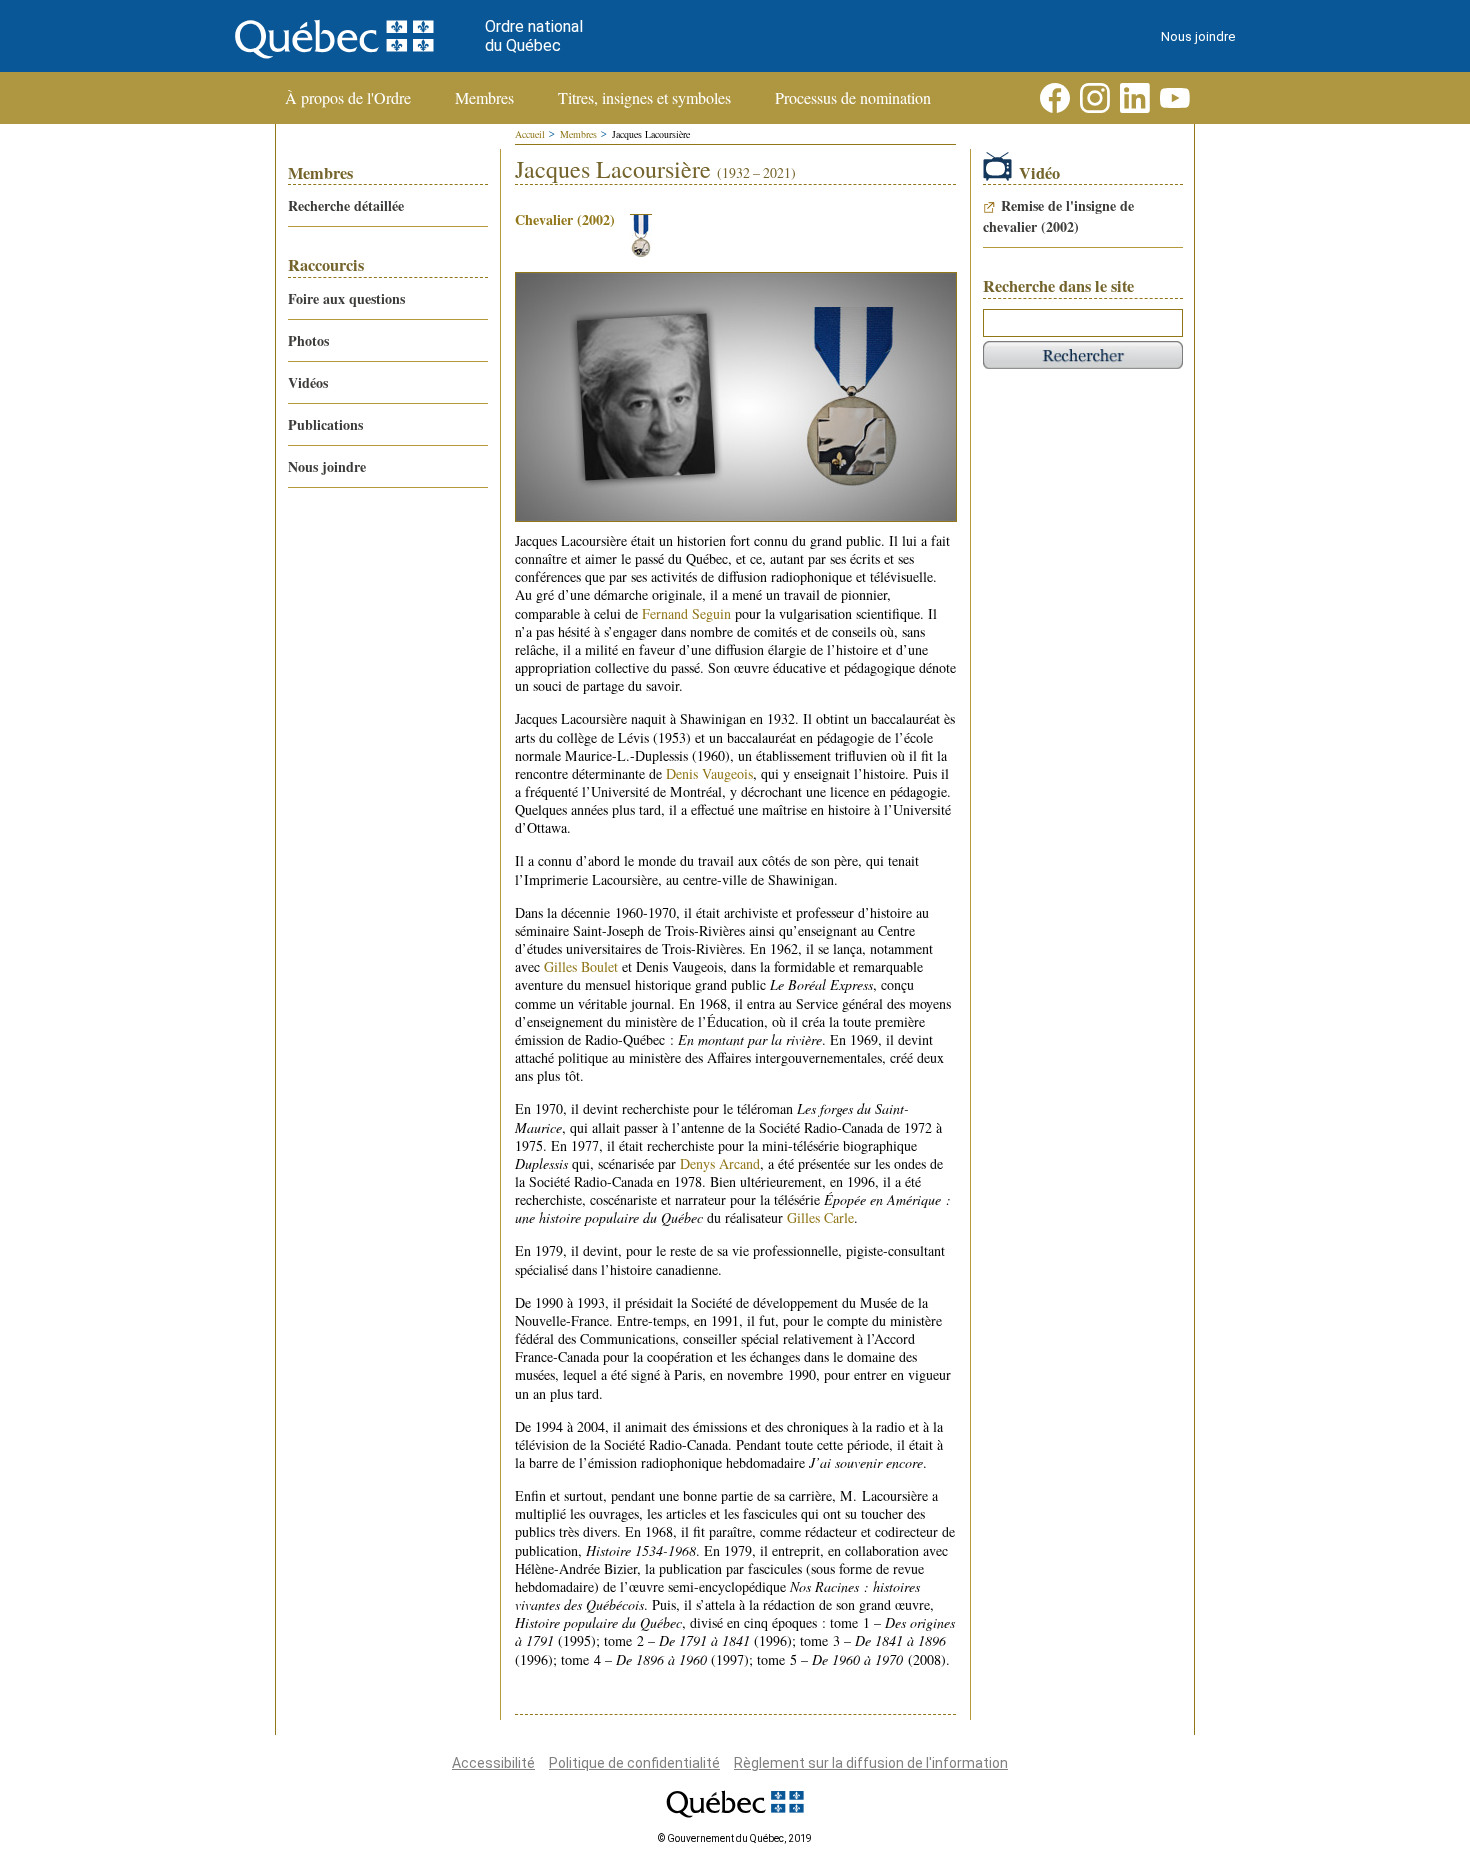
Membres (484, 98)
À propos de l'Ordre (348, 98)
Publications (325, 424)
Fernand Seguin (686, 613)
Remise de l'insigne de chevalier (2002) (1058, 216)
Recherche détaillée (346, 205)
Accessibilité (493, 1763)
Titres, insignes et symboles (644, 98)
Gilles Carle (820, 1217)
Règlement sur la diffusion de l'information (871, 1763)
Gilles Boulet (581, 966)
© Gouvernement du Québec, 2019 (735, 1838)
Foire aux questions (346, 298)
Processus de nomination (853, 98)
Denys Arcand (720, 1163)
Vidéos (308, 382)
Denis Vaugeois (709, 773)
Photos (308, 340)
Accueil (530, 134)
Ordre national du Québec (534, 36)
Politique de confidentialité (634, 1763)
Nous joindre (1198, 36)
